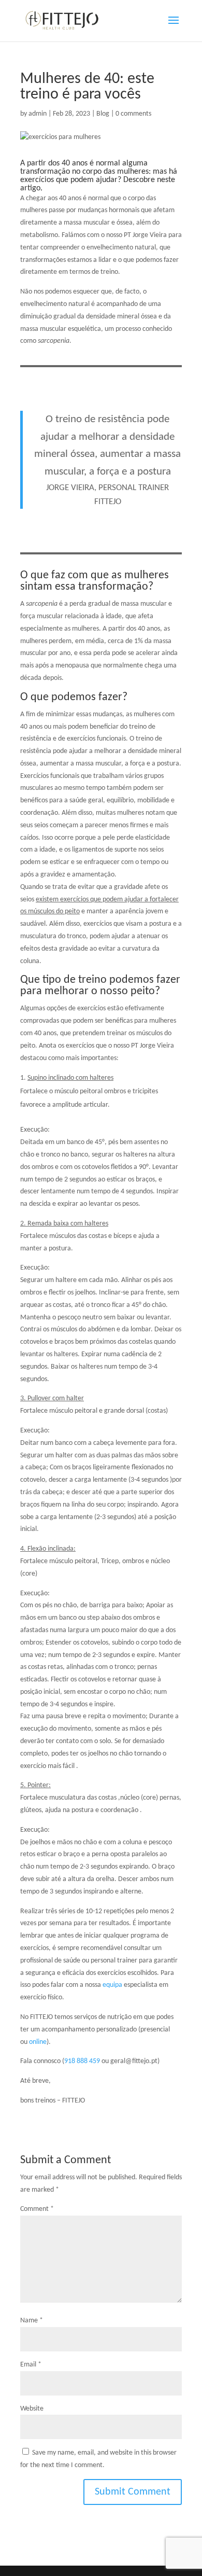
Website (32, 2409)
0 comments (133, 114)
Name (32, 2321)
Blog (103, 114)
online (38, 2042)
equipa (112, 1985)
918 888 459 (83, 2061)
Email (31, 2365)
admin (38, 114)
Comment (37, 2209)
